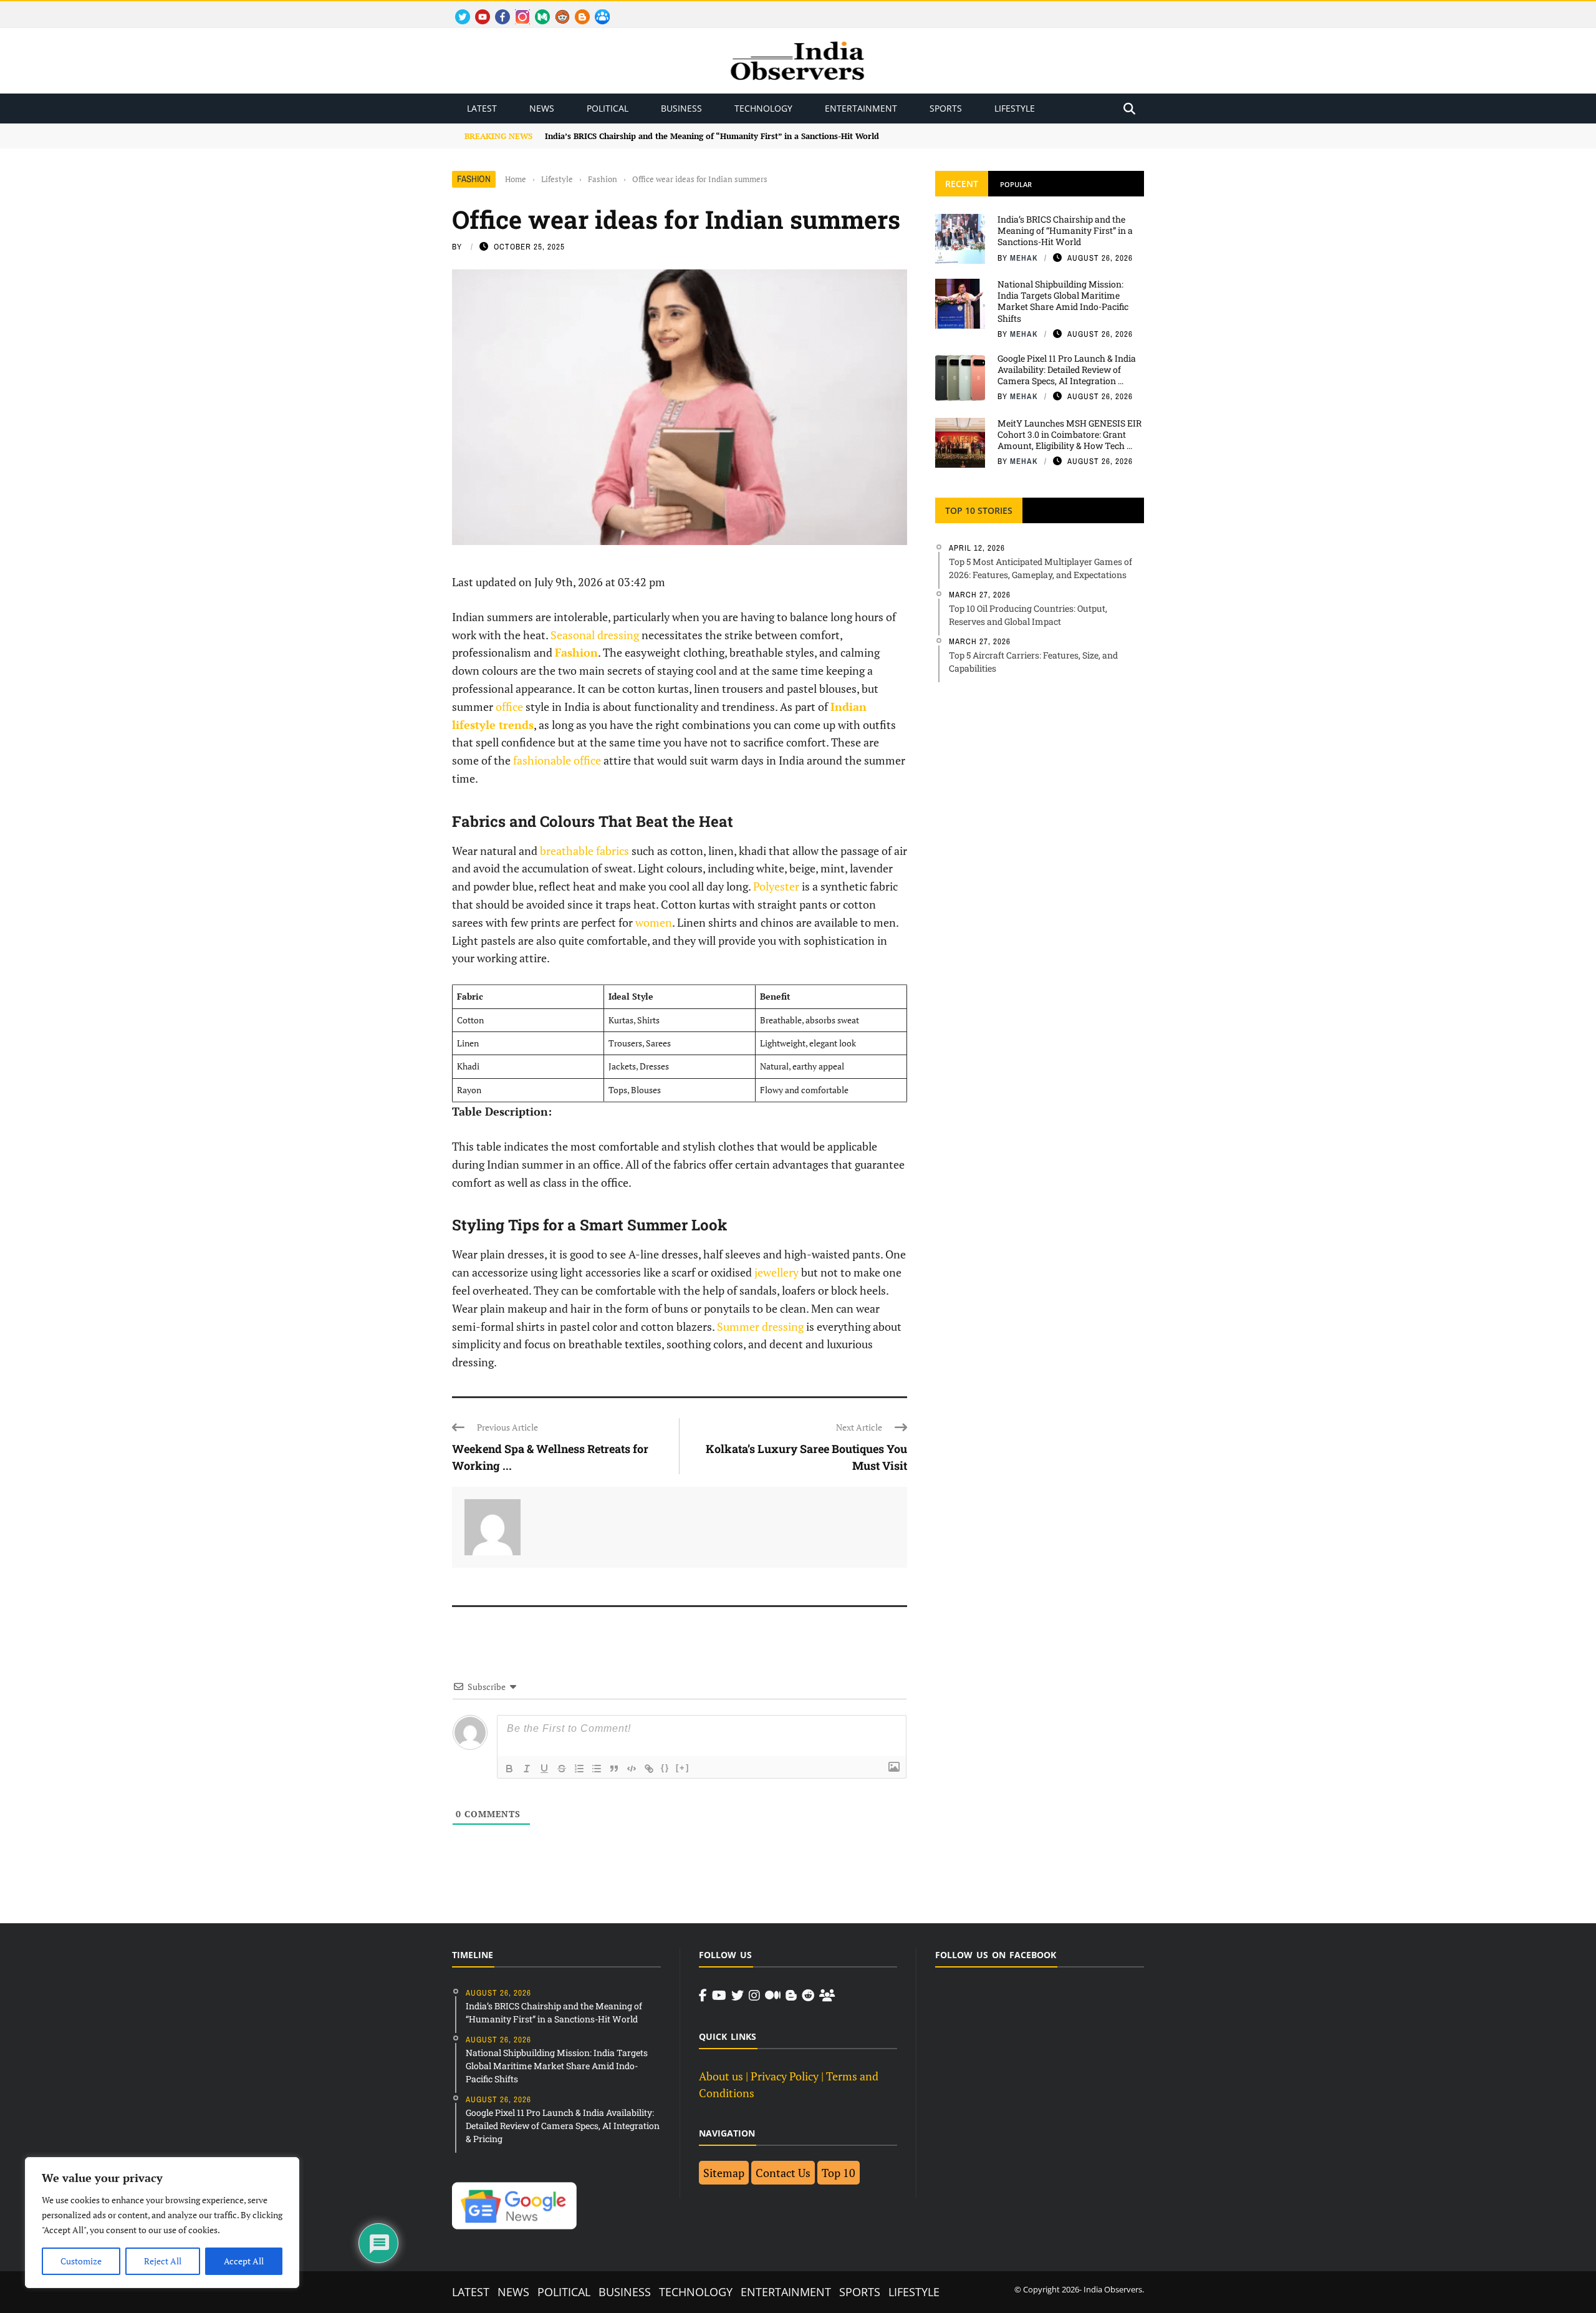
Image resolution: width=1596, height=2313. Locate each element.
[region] (162, 2223)
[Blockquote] (614, 1769)
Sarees (658, 1043)
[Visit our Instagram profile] (754, 1996)
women (654, 922)
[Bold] (509, 1769)
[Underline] (544, 1769)
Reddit (556, 10)
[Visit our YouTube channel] (719, 1996)
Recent (962, 184)
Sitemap (724, 2173)
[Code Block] (632, 1769)
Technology (763, 108)
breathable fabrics (584, 851)
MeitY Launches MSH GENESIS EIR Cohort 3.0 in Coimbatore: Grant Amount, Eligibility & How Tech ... (1070, 434)
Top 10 (839, 2173)
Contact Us (783, 2173)
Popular (1016, 184)
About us (721, 2076)
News (542, 108)
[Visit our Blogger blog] (791, 1996)
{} (665, 1768)
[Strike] (562, 1769)
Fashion (474, 179)
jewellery (776, 1272)
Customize (81, 2261)
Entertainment (861, 108)
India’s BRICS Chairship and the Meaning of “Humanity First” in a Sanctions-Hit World (1065, 230)
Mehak (1024, 258)
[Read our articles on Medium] (773, 1996)
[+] (683, 1768)
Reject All (163, 2261)
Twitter (457, 10)
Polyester (776, 886)
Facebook (498, 10)
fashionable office (557, 760)
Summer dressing (760, 1326)
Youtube (477, 10)
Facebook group (599, 10)
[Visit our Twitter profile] (738, 1996)
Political (608, 108)
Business (681, 108)
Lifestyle (1015, 108)
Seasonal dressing (595, 635)
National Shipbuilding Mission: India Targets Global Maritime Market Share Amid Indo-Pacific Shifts (1063, 301)
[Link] (649, 1769)
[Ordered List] (579, 1769)
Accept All (244, 2261)
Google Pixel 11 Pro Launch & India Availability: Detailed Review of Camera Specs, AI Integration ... (1067, 369)
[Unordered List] (597, 1769)
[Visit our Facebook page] (703, 1996)
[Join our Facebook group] (827, 1996)
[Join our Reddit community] (808, 1996)
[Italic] (527, 1769)
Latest (482, 108)
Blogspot (577, 10)
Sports (946, 108)
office (509, 707)
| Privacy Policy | (785, 2076)
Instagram (517, 10)
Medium (536, 10)
